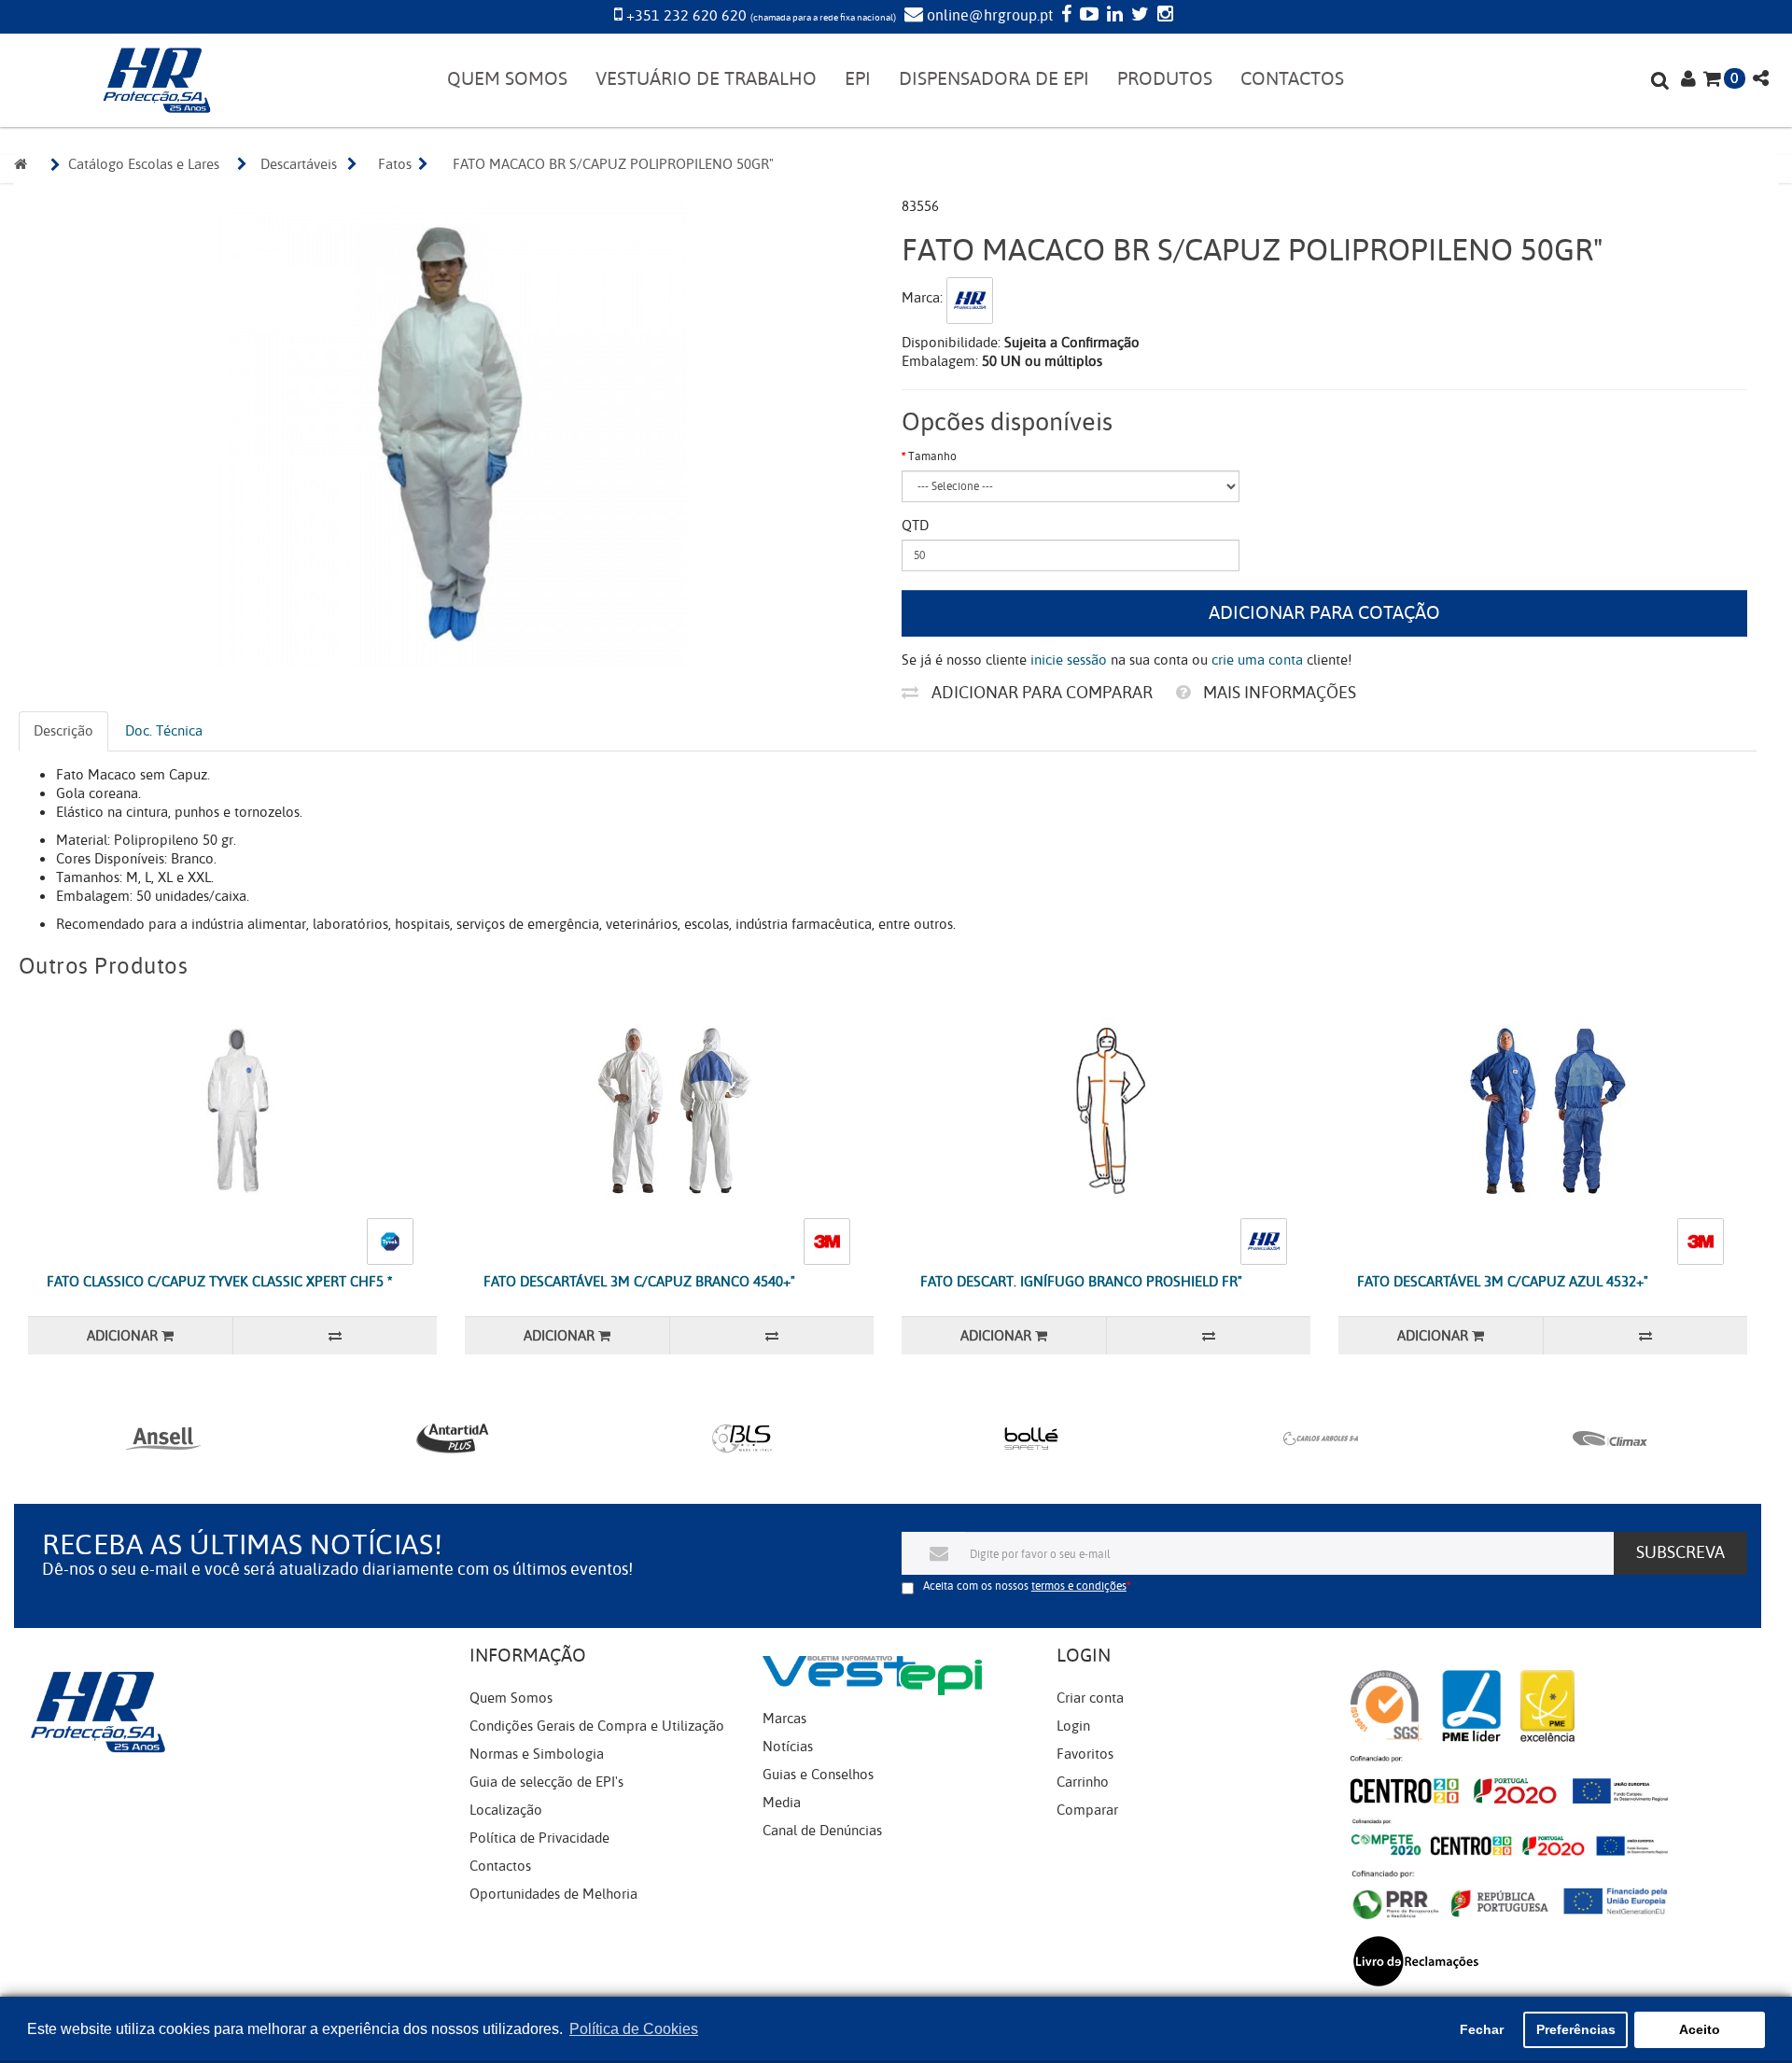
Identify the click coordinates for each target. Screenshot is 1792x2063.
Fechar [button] (1482, 2029)
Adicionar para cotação (1324, 613)
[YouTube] (1087, 16)
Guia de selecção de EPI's (546, 1782)
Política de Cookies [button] (634, 2029)
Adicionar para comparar (1040, 693)
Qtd (915, 526)
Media (782, 1803)
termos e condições (1079, 1586)
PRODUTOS (1165, 79)
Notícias (788, 1747)
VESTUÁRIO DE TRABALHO (706, 79)
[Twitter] (1138, 16)
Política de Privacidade (539, 1838)
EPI (858, 79)
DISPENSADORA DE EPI (994, 79)
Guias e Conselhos (818, 1775)
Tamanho (932, 456)
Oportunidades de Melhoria (553, 1894)
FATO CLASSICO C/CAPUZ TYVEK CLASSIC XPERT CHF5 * (220, 1282)
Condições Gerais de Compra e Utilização (597, 1726)
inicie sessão (1069, 660)
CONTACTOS (1292, 79)
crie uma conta (1257, 660)
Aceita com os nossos (1025, 1586)
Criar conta (1090, 1698)
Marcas (784, 1719)
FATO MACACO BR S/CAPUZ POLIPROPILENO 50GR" (613, 164)
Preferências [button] (1576, 2029)
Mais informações (1278, 693)
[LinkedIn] (1113, 16)
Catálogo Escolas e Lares (144, 164)
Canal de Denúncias (822, 1831)
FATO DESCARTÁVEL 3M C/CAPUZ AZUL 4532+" (1503, 1282)
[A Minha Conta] (1688, 80)
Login (1073, 1726)
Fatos (395, 164)
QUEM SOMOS (507, 79)
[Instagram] (1163, 16)
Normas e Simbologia (537, 1754)
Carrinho (1083, 1782)
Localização (506, 1810)
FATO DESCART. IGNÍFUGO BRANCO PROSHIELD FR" (1081, 1282)
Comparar (1087, 1810)
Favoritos (1085, 1754)
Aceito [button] (1700, 2029)
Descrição (63, 731)
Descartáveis (299, 164)
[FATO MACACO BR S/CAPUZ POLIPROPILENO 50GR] (453, 434)
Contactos (500, 1866)
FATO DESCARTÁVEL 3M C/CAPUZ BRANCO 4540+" (639, 1282)
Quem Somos (511, 1698)
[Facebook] (1064, 16)
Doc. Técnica (164, 731)
